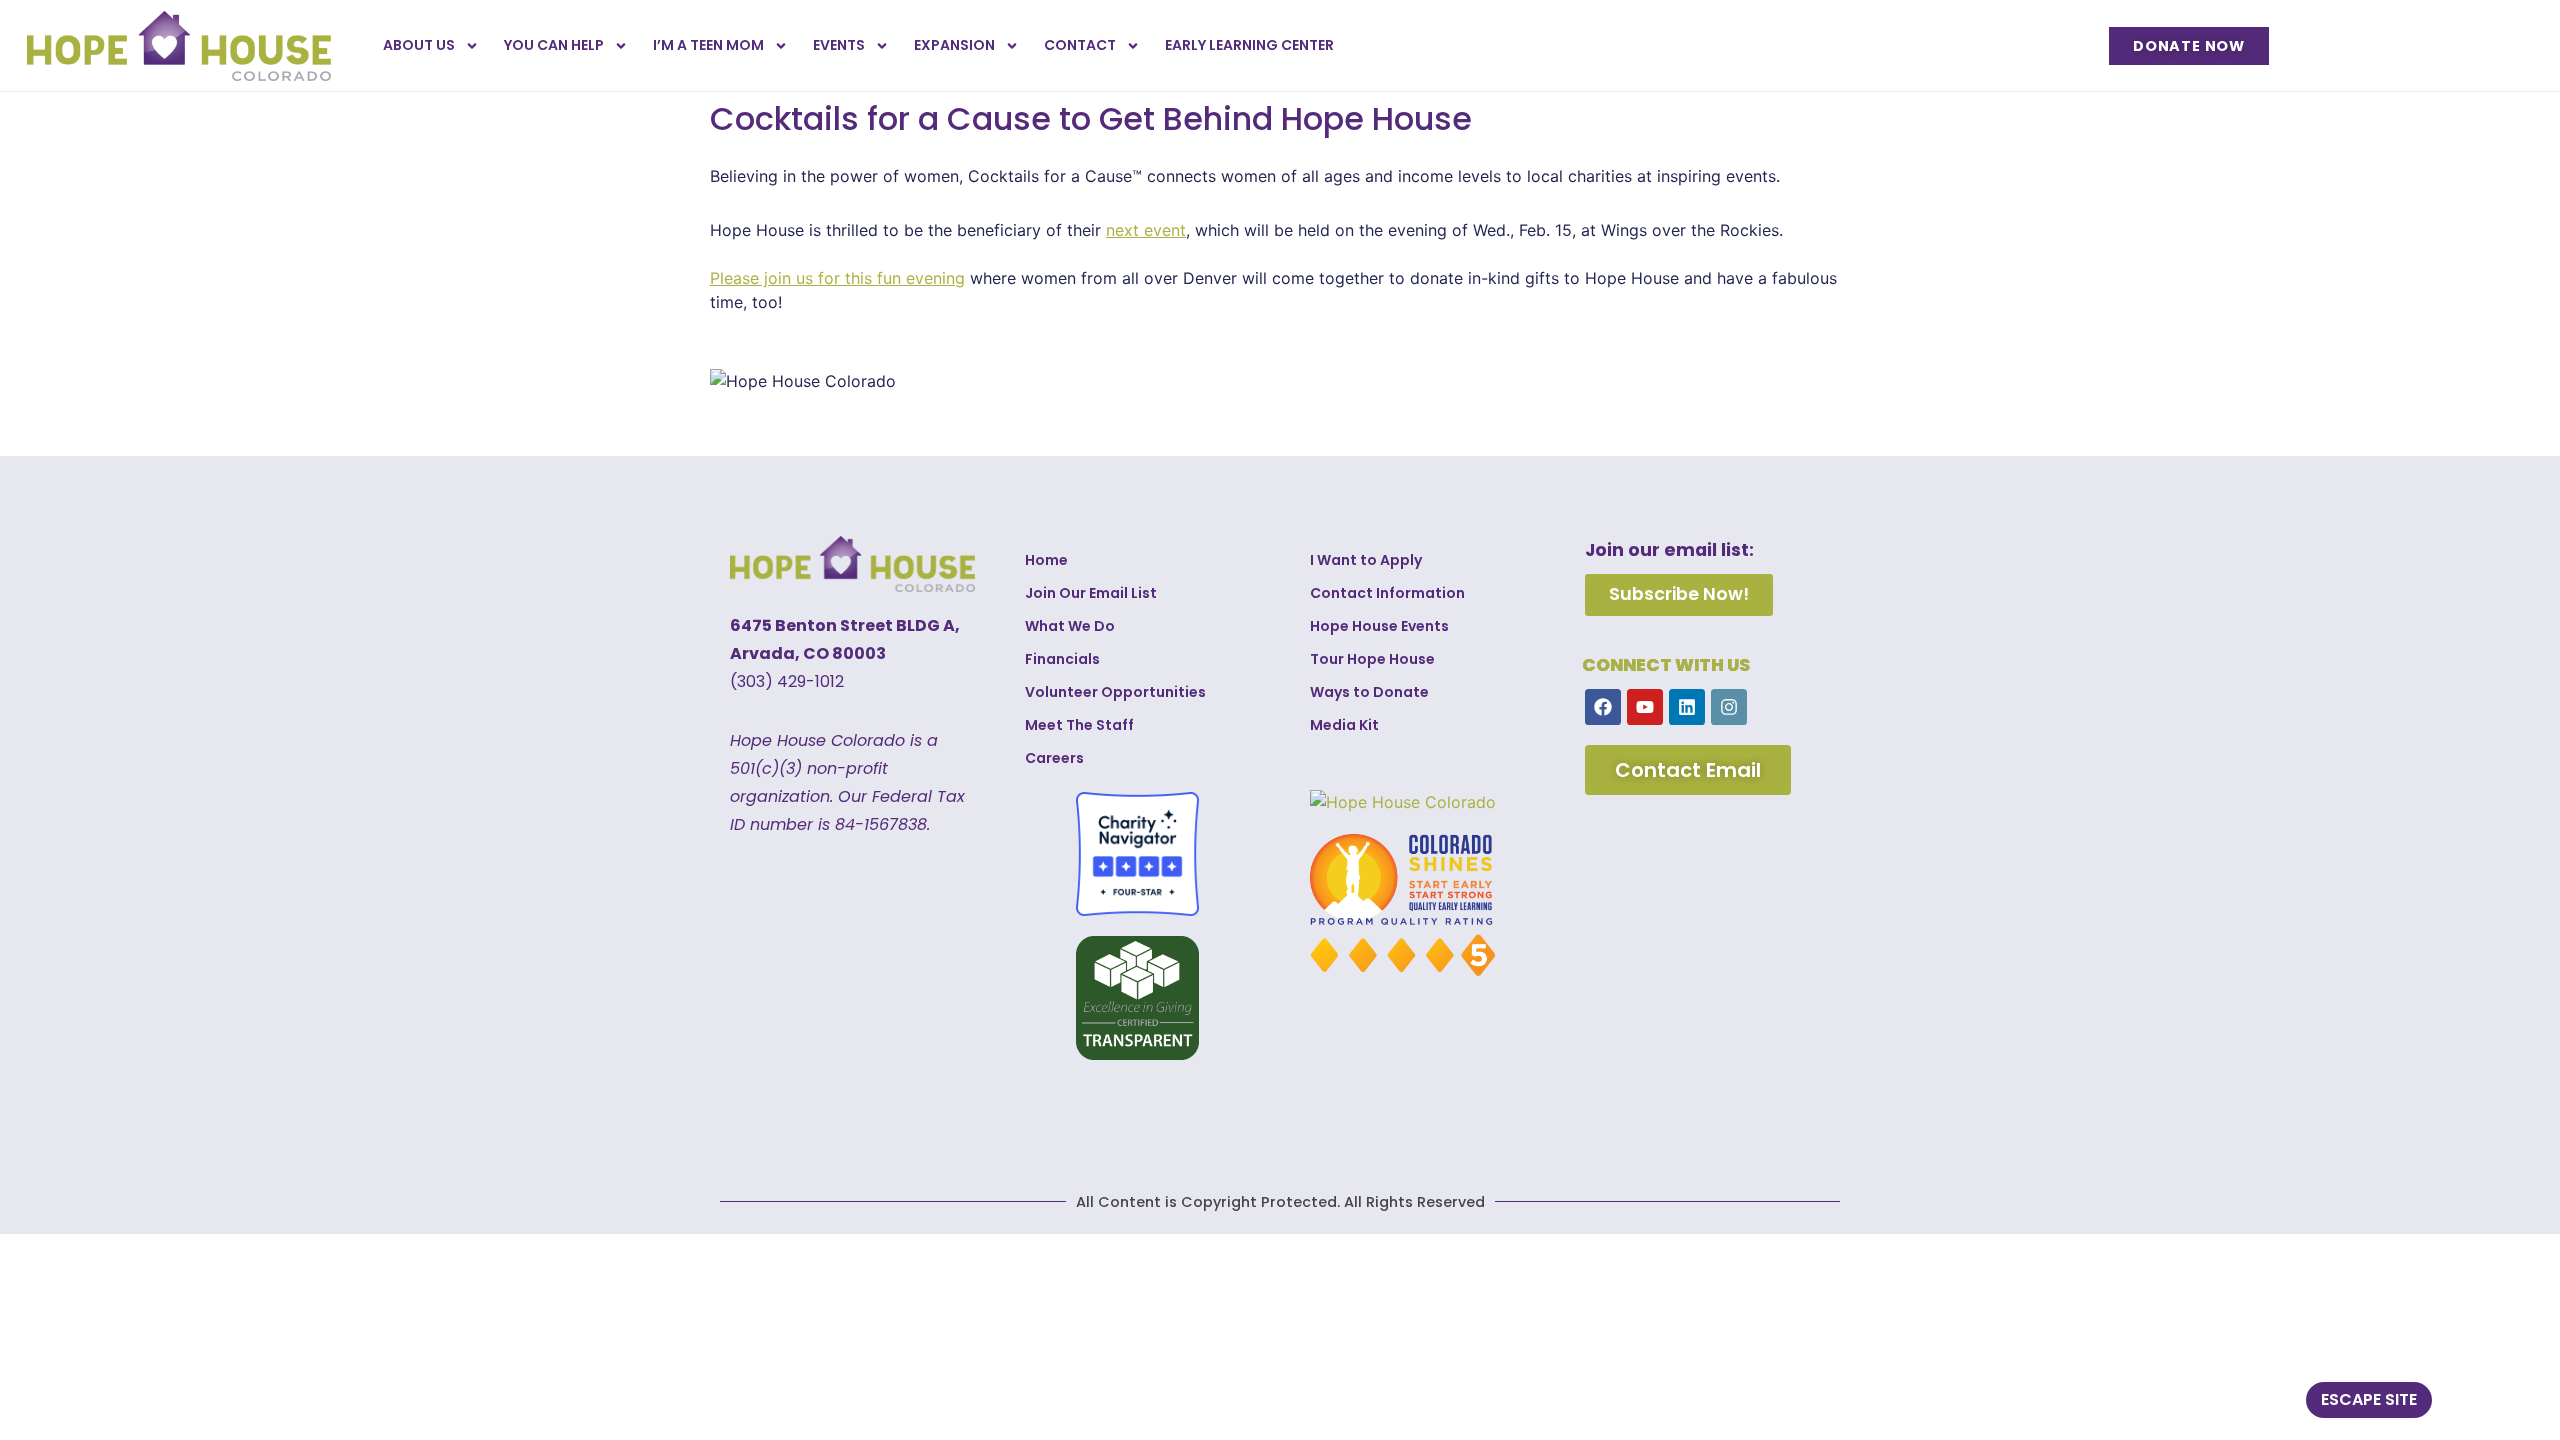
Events (839, 45)
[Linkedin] (1687, 707)
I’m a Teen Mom (708, 45)
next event (1146, 230)
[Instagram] (1729, 707)
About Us (419, 45)
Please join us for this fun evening (837, 278)
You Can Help (554, 45)
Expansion (954, 45)
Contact (1080, 45)
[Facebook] (1603, 707)
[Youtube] (1645, 707)
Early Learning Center (1249, 45)
